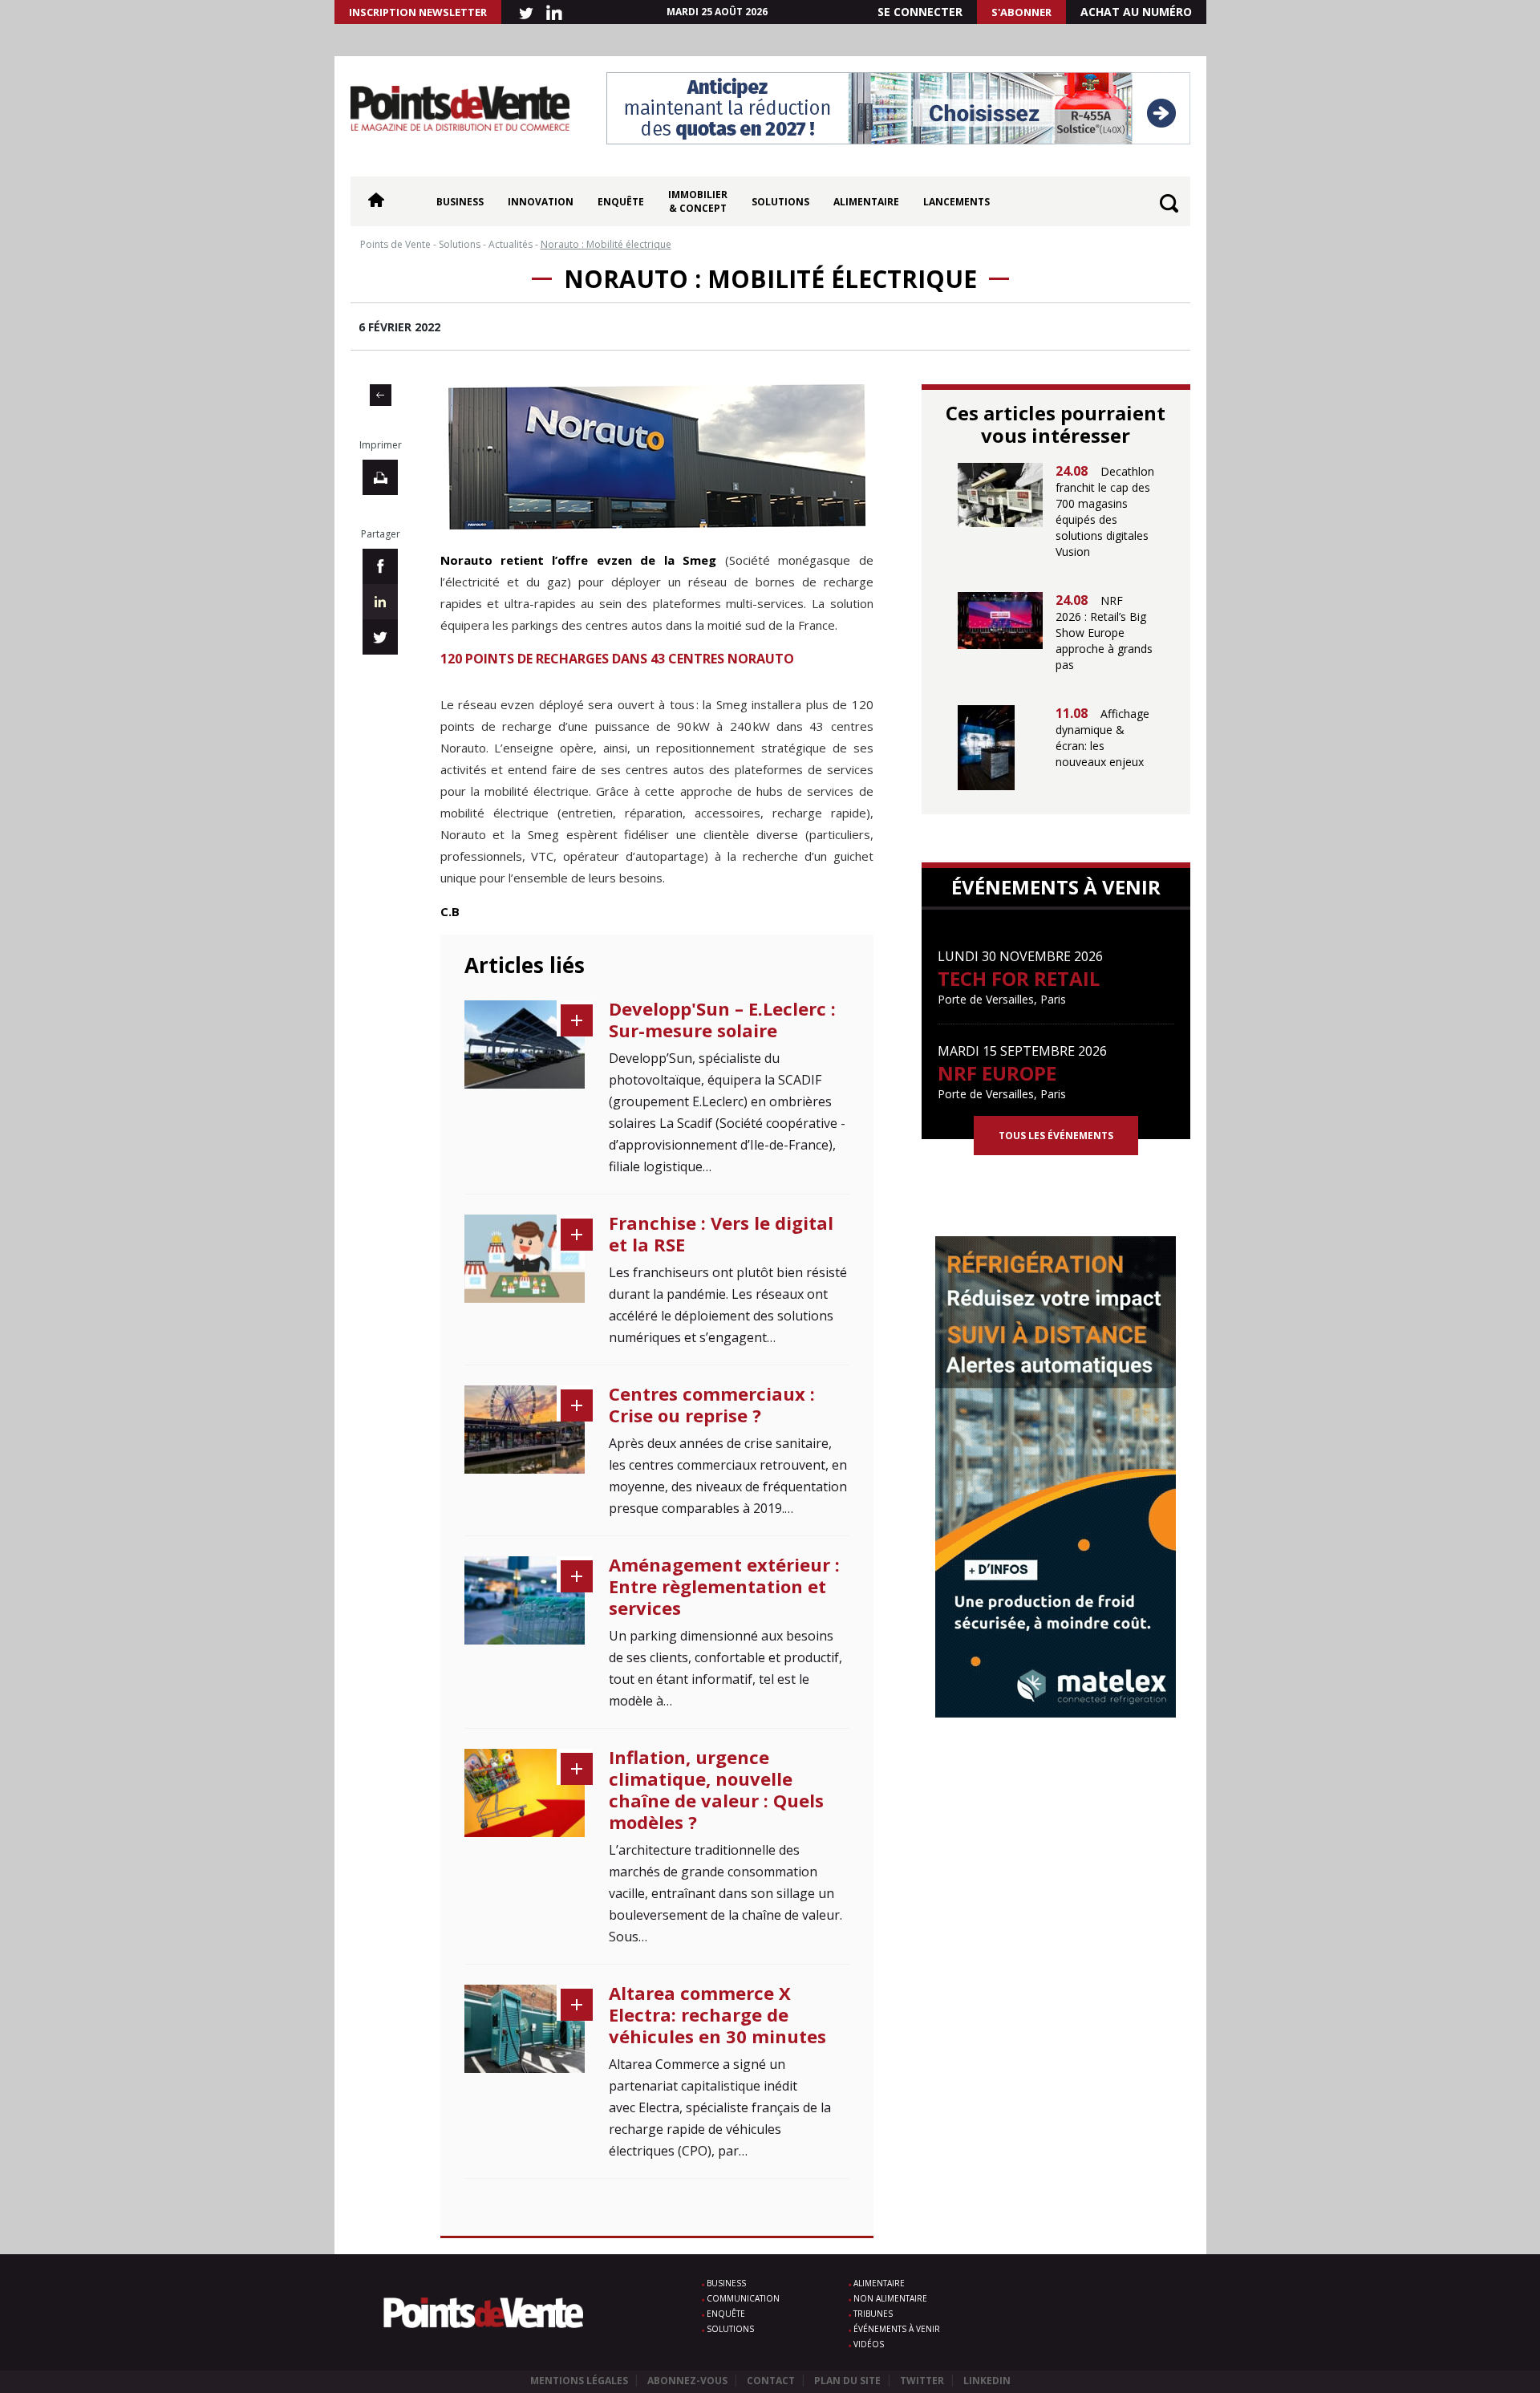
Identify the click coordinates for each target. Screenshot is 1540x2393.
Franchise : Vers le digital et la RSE (721, 1233)
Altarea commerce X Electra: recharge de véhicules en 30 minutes (717, 2014)
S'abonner (1021, 12)
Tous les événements (1056, 1136)
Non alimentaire (890, 2298)
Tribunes (873, 2314)
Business (460, 202)
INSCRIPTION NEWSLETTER (418, 12)
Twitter (922, 2381)
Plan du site (847, 2381)
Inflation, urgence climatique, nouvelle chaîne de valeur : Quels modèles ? (716, 1789)
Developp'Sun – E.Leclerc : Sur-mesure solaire (722, 1019)
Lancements (956, 202)
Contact (771, 2381)
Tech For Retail (1019, 978)
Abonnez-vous (687, 2381)
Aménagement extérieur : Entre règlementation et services (724, 1586)
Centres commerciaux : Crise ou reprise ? (712, 1404)
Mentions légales (579, 2381)
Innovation (541, 202)
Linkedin (987, 2381)
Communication (743, 2298)
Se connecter (920, 12)
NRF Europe (997, 1073)
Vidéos (869, 2344)
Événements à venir (897, 2329)
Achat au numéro (1136, 12)
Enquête (621, 202)
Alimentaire (866, 202)
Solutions (780, 202)
